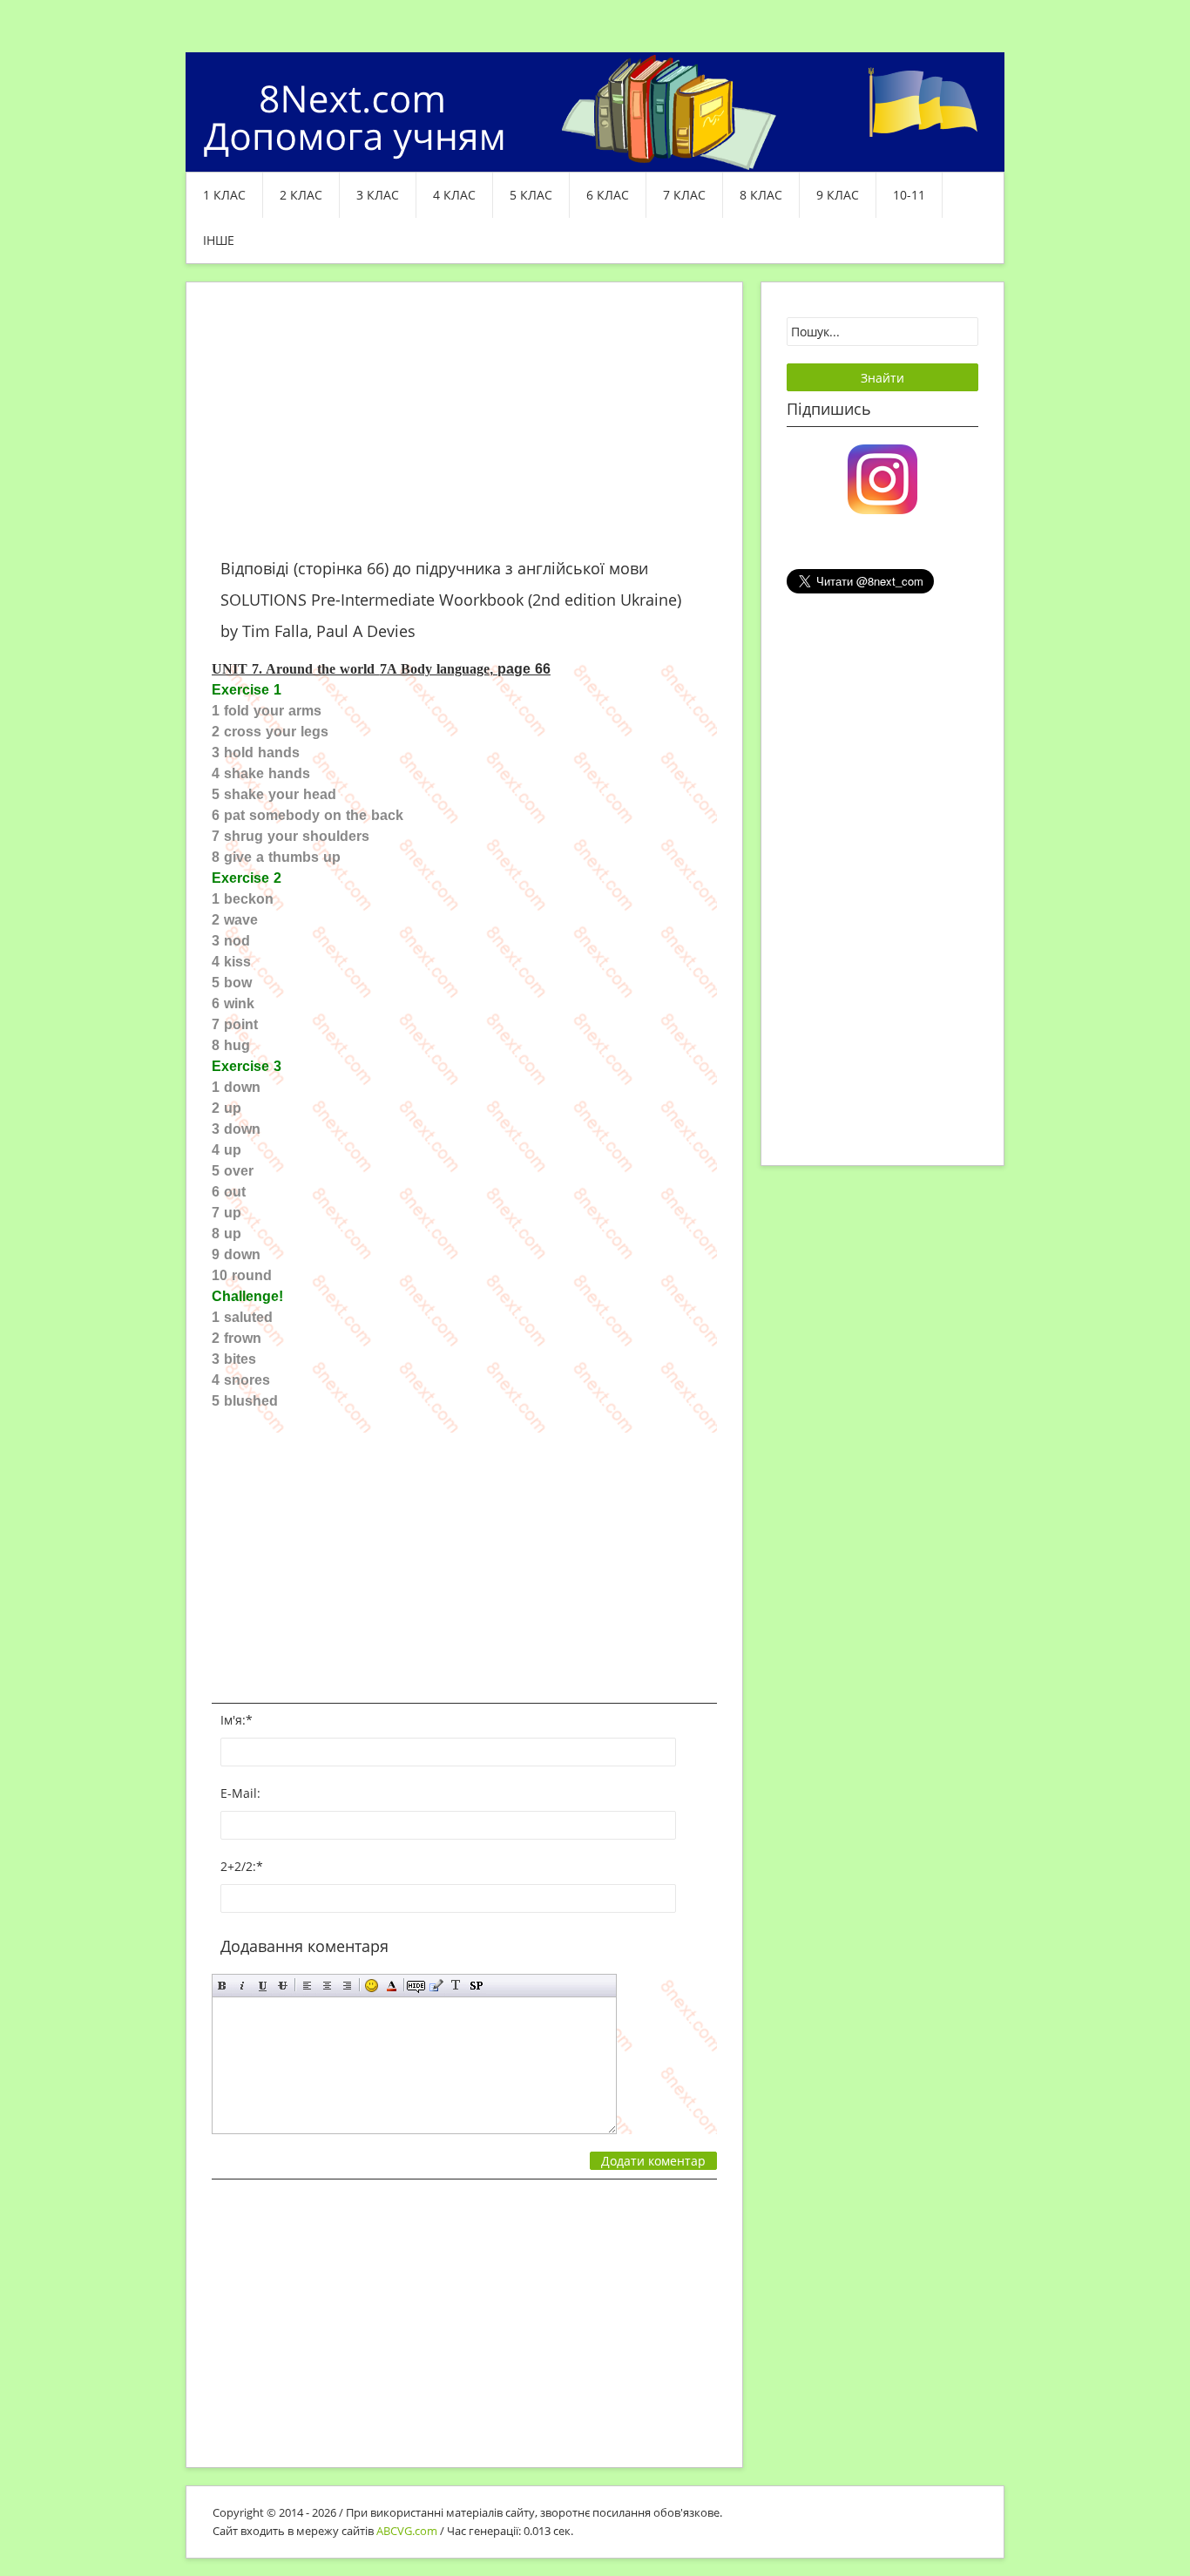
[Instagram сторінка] (882, 478)
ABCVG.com (407, 2531)
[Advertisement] (464, 430)
